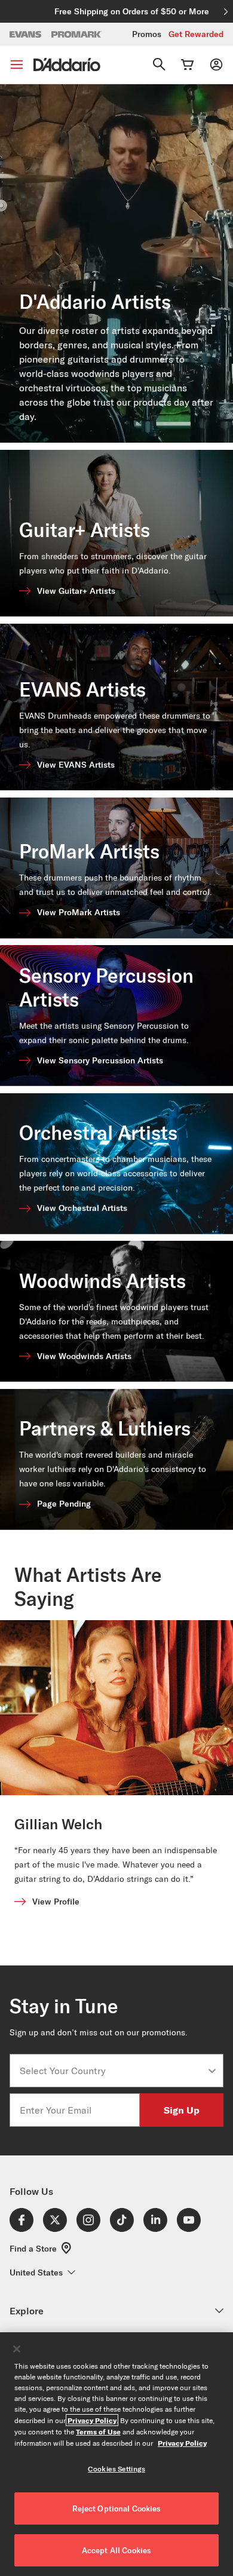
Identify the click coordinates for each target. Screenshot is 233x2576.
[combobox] (113, 2071)
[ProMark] (77, 34)
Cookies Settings (116, 2469)
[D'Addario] (67, 65)
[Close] (17, 2349)
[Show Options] (212, 2071)
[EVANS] (26, 34)
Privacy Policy (92, 2420)
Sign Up (182, 2110)
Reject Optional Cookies (117, 2508)
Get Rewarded (196, 34)
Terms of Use (98, 2431)
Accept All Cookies (116, 2550)
